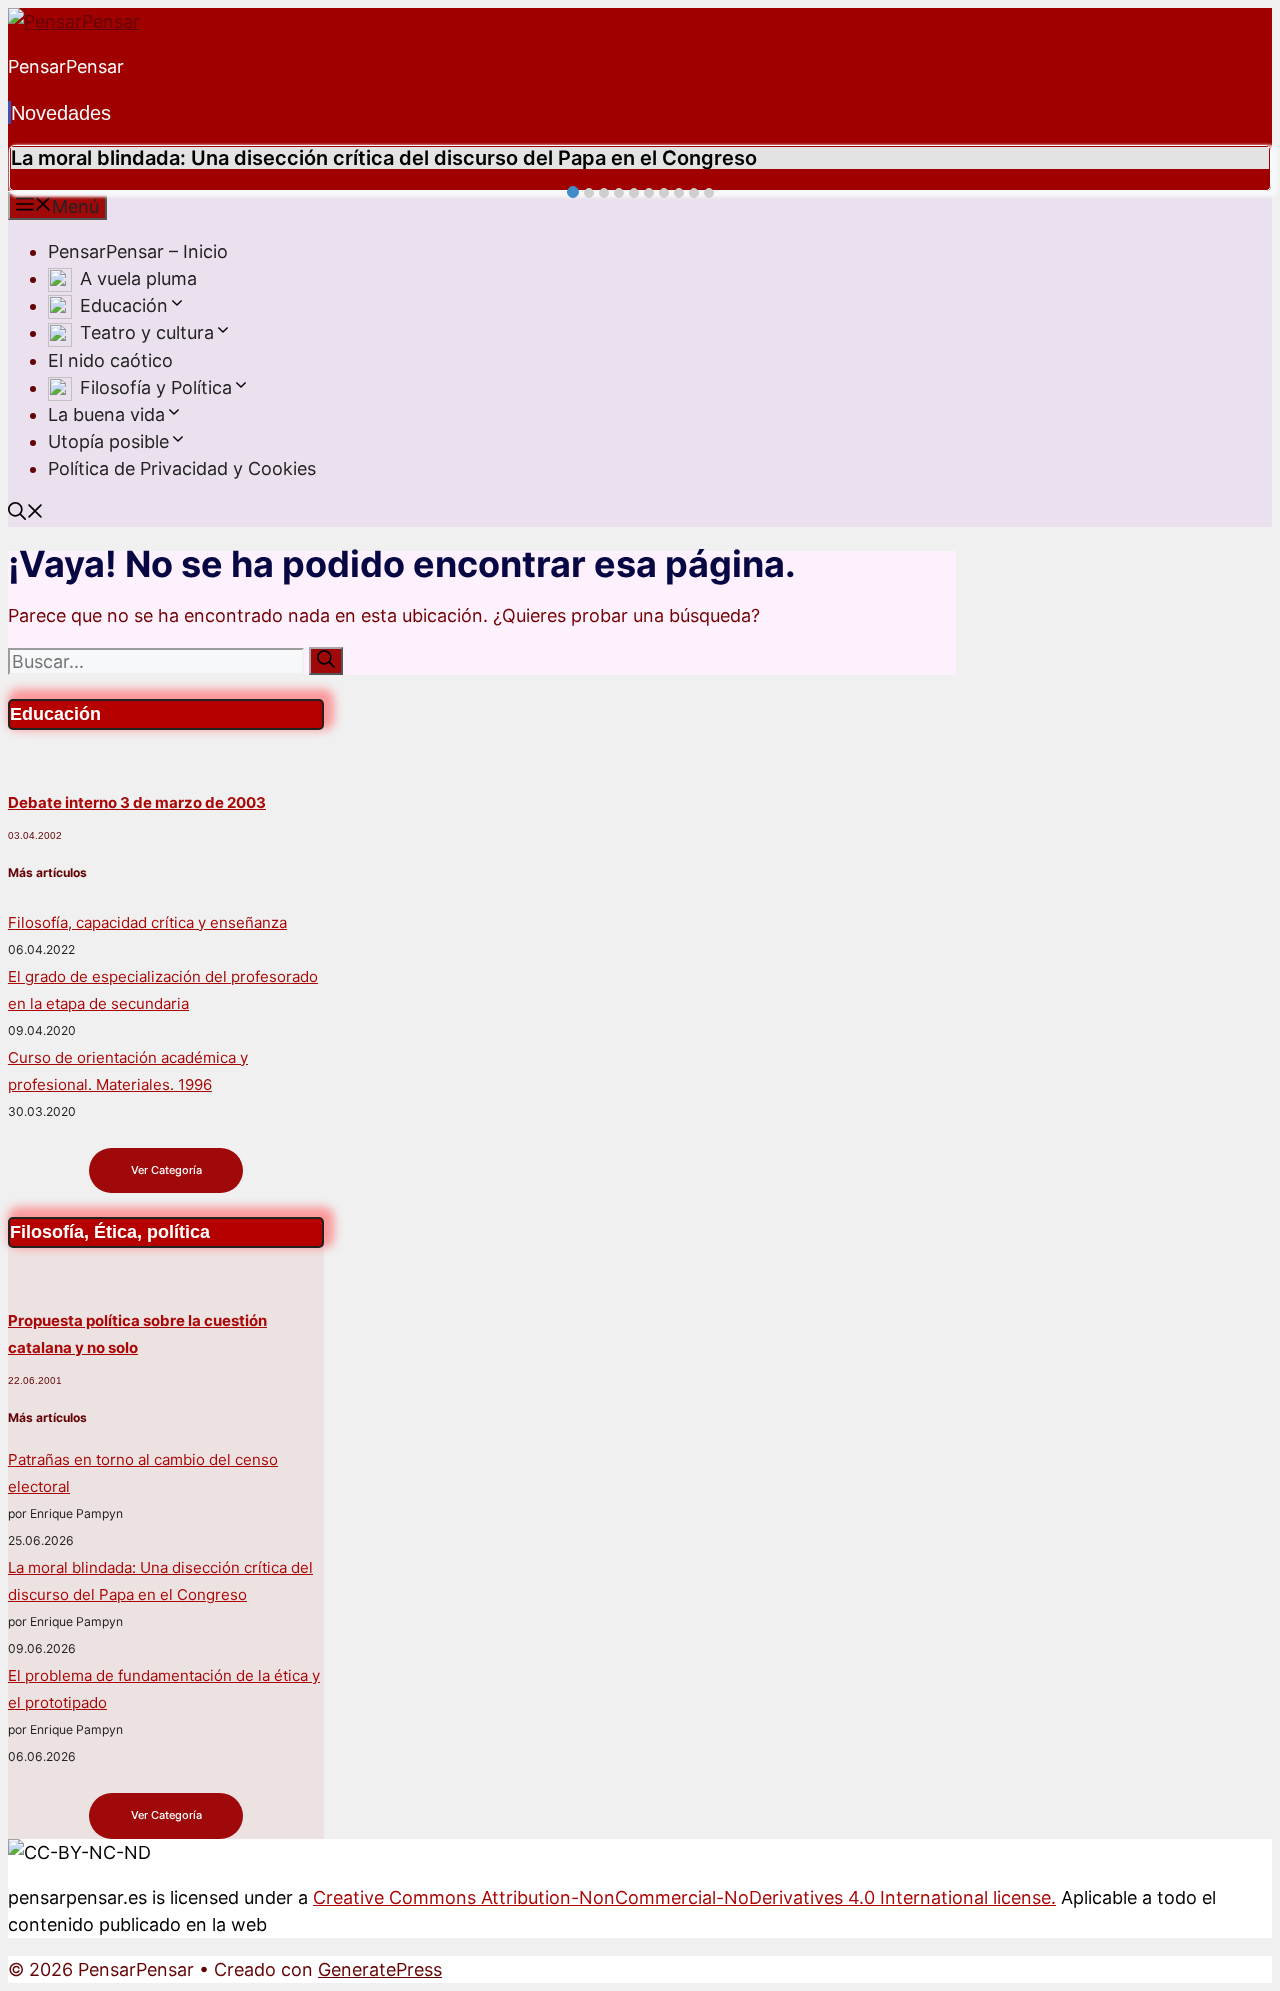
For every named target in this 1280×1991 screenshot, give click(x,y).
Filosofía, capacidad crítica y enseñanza (147, 922)
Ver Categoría (166, 1170)
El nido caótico (110, 360)
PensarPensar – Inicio (138, 251)
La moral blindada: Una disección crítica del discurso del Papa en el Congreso (384, 158)
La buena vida (106, 414)
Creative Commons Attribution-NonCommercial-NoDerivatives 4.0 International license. (684, 1897)
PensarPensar (66, 66)
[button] (177, 305)
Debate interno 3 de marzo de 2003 (137, 802)
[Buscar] (326, 661)
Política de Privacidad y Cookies (182, 468)
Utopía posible (108, 441)
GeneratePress (380, 1969)
